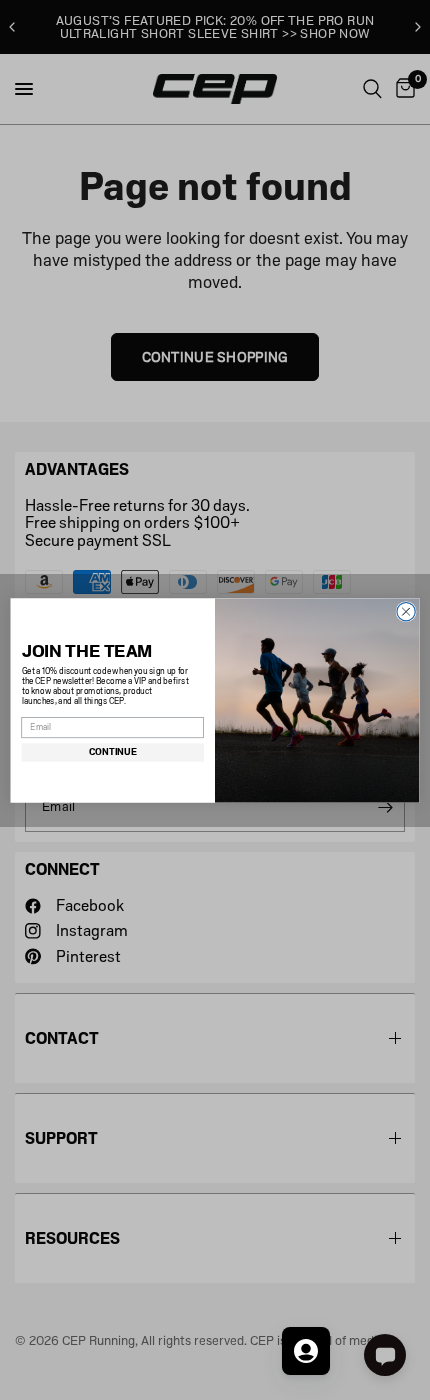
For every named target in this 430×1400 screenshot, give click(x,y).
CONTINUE (113, 752)
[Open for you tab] (306, 1351)
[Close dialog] (406, 611)
